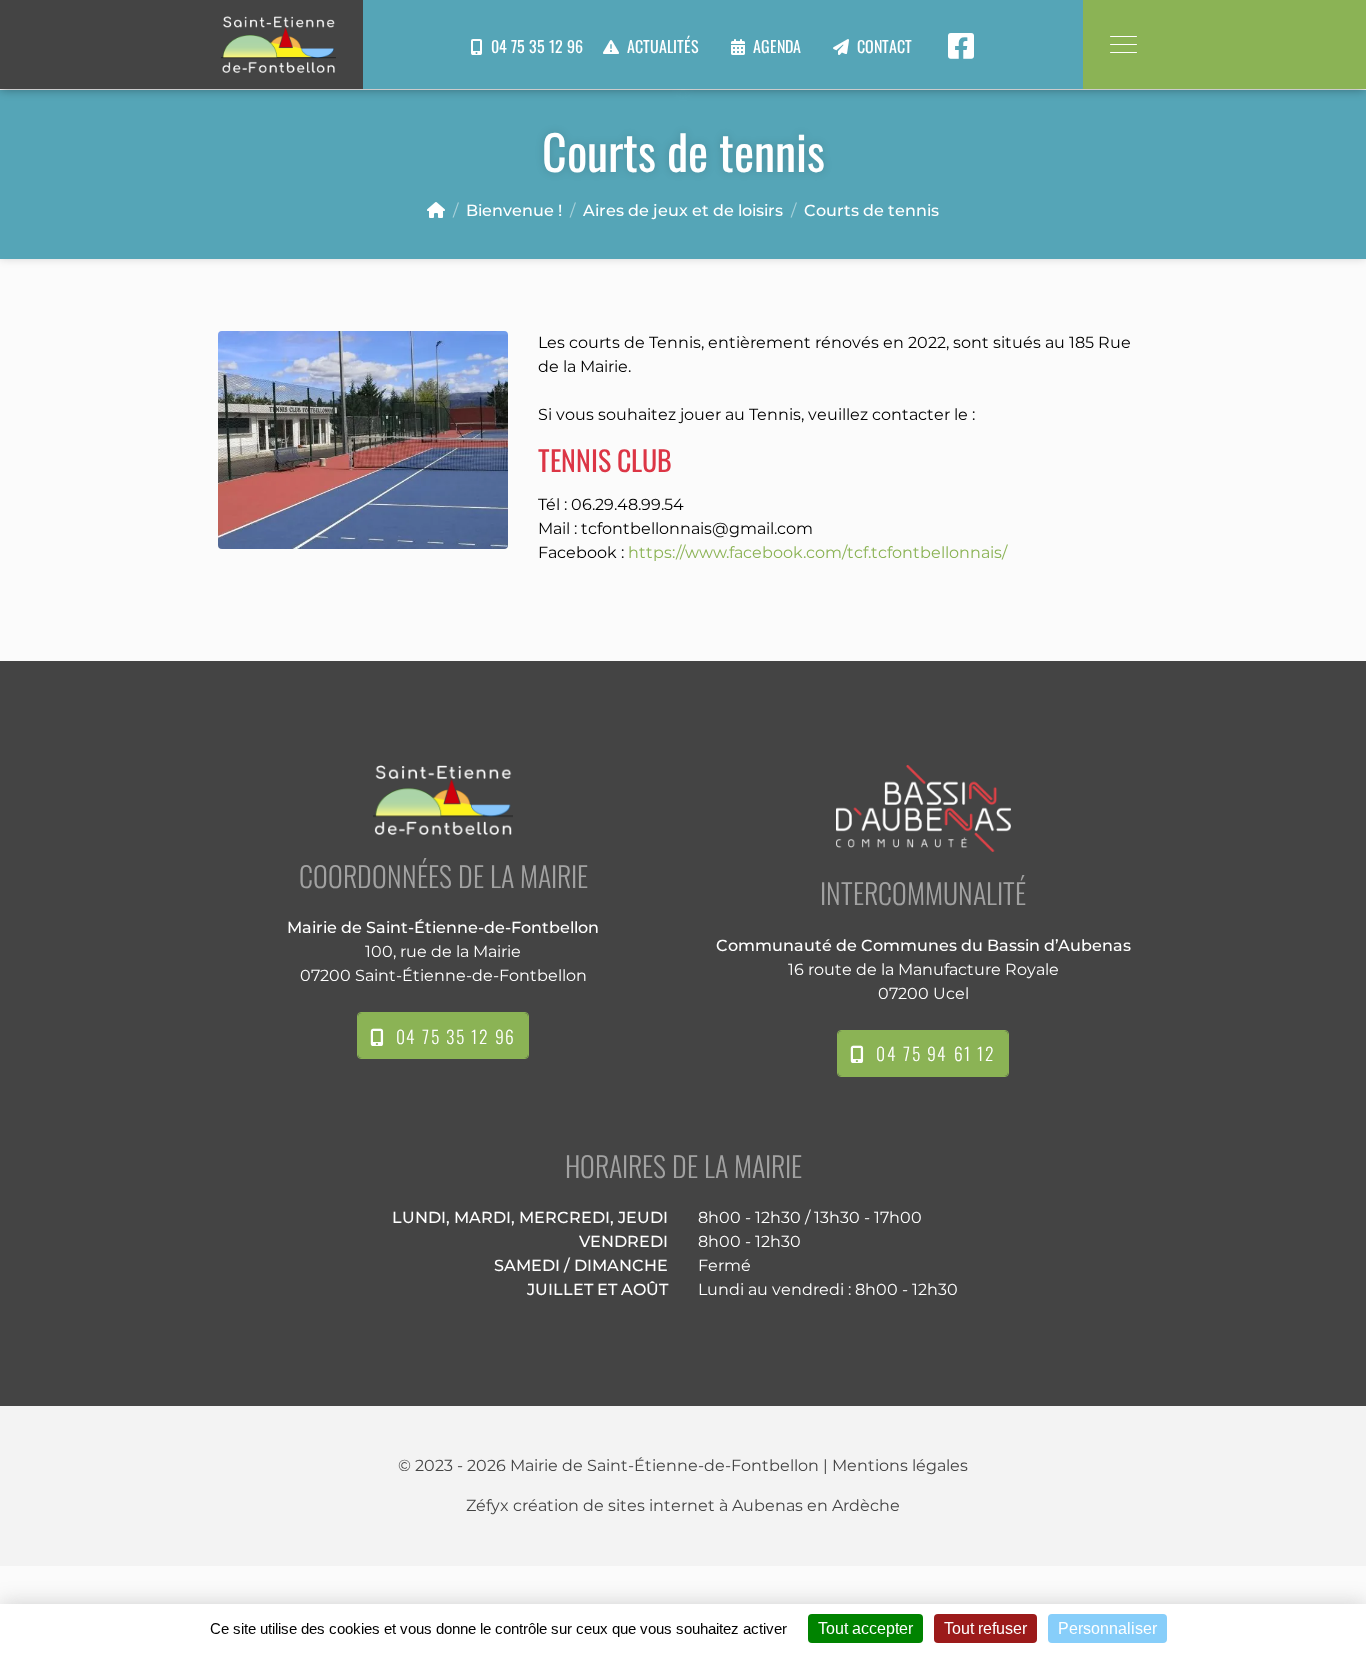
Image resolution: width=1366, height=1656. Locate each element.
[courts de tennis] (363, 438)
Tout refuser (985, 1628)
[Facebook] (961, 47)
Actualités (663, 47)
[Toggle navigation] (1122, 44)
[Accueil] (436, 210)
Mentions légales (900, 1465)
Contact (884, 47)
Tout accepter (865, 1628)
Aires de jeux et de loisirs (683, 210)
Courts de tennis (871, 210)
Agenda (777, 47)
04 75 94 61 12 (930, 1053)
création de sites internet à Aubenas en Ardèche (706, 1505)
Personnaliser (1107, 1628)
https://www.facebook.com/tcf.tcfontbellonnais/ (817, 552)
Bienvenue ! (514, 210)
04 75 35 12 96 (533, 47)
